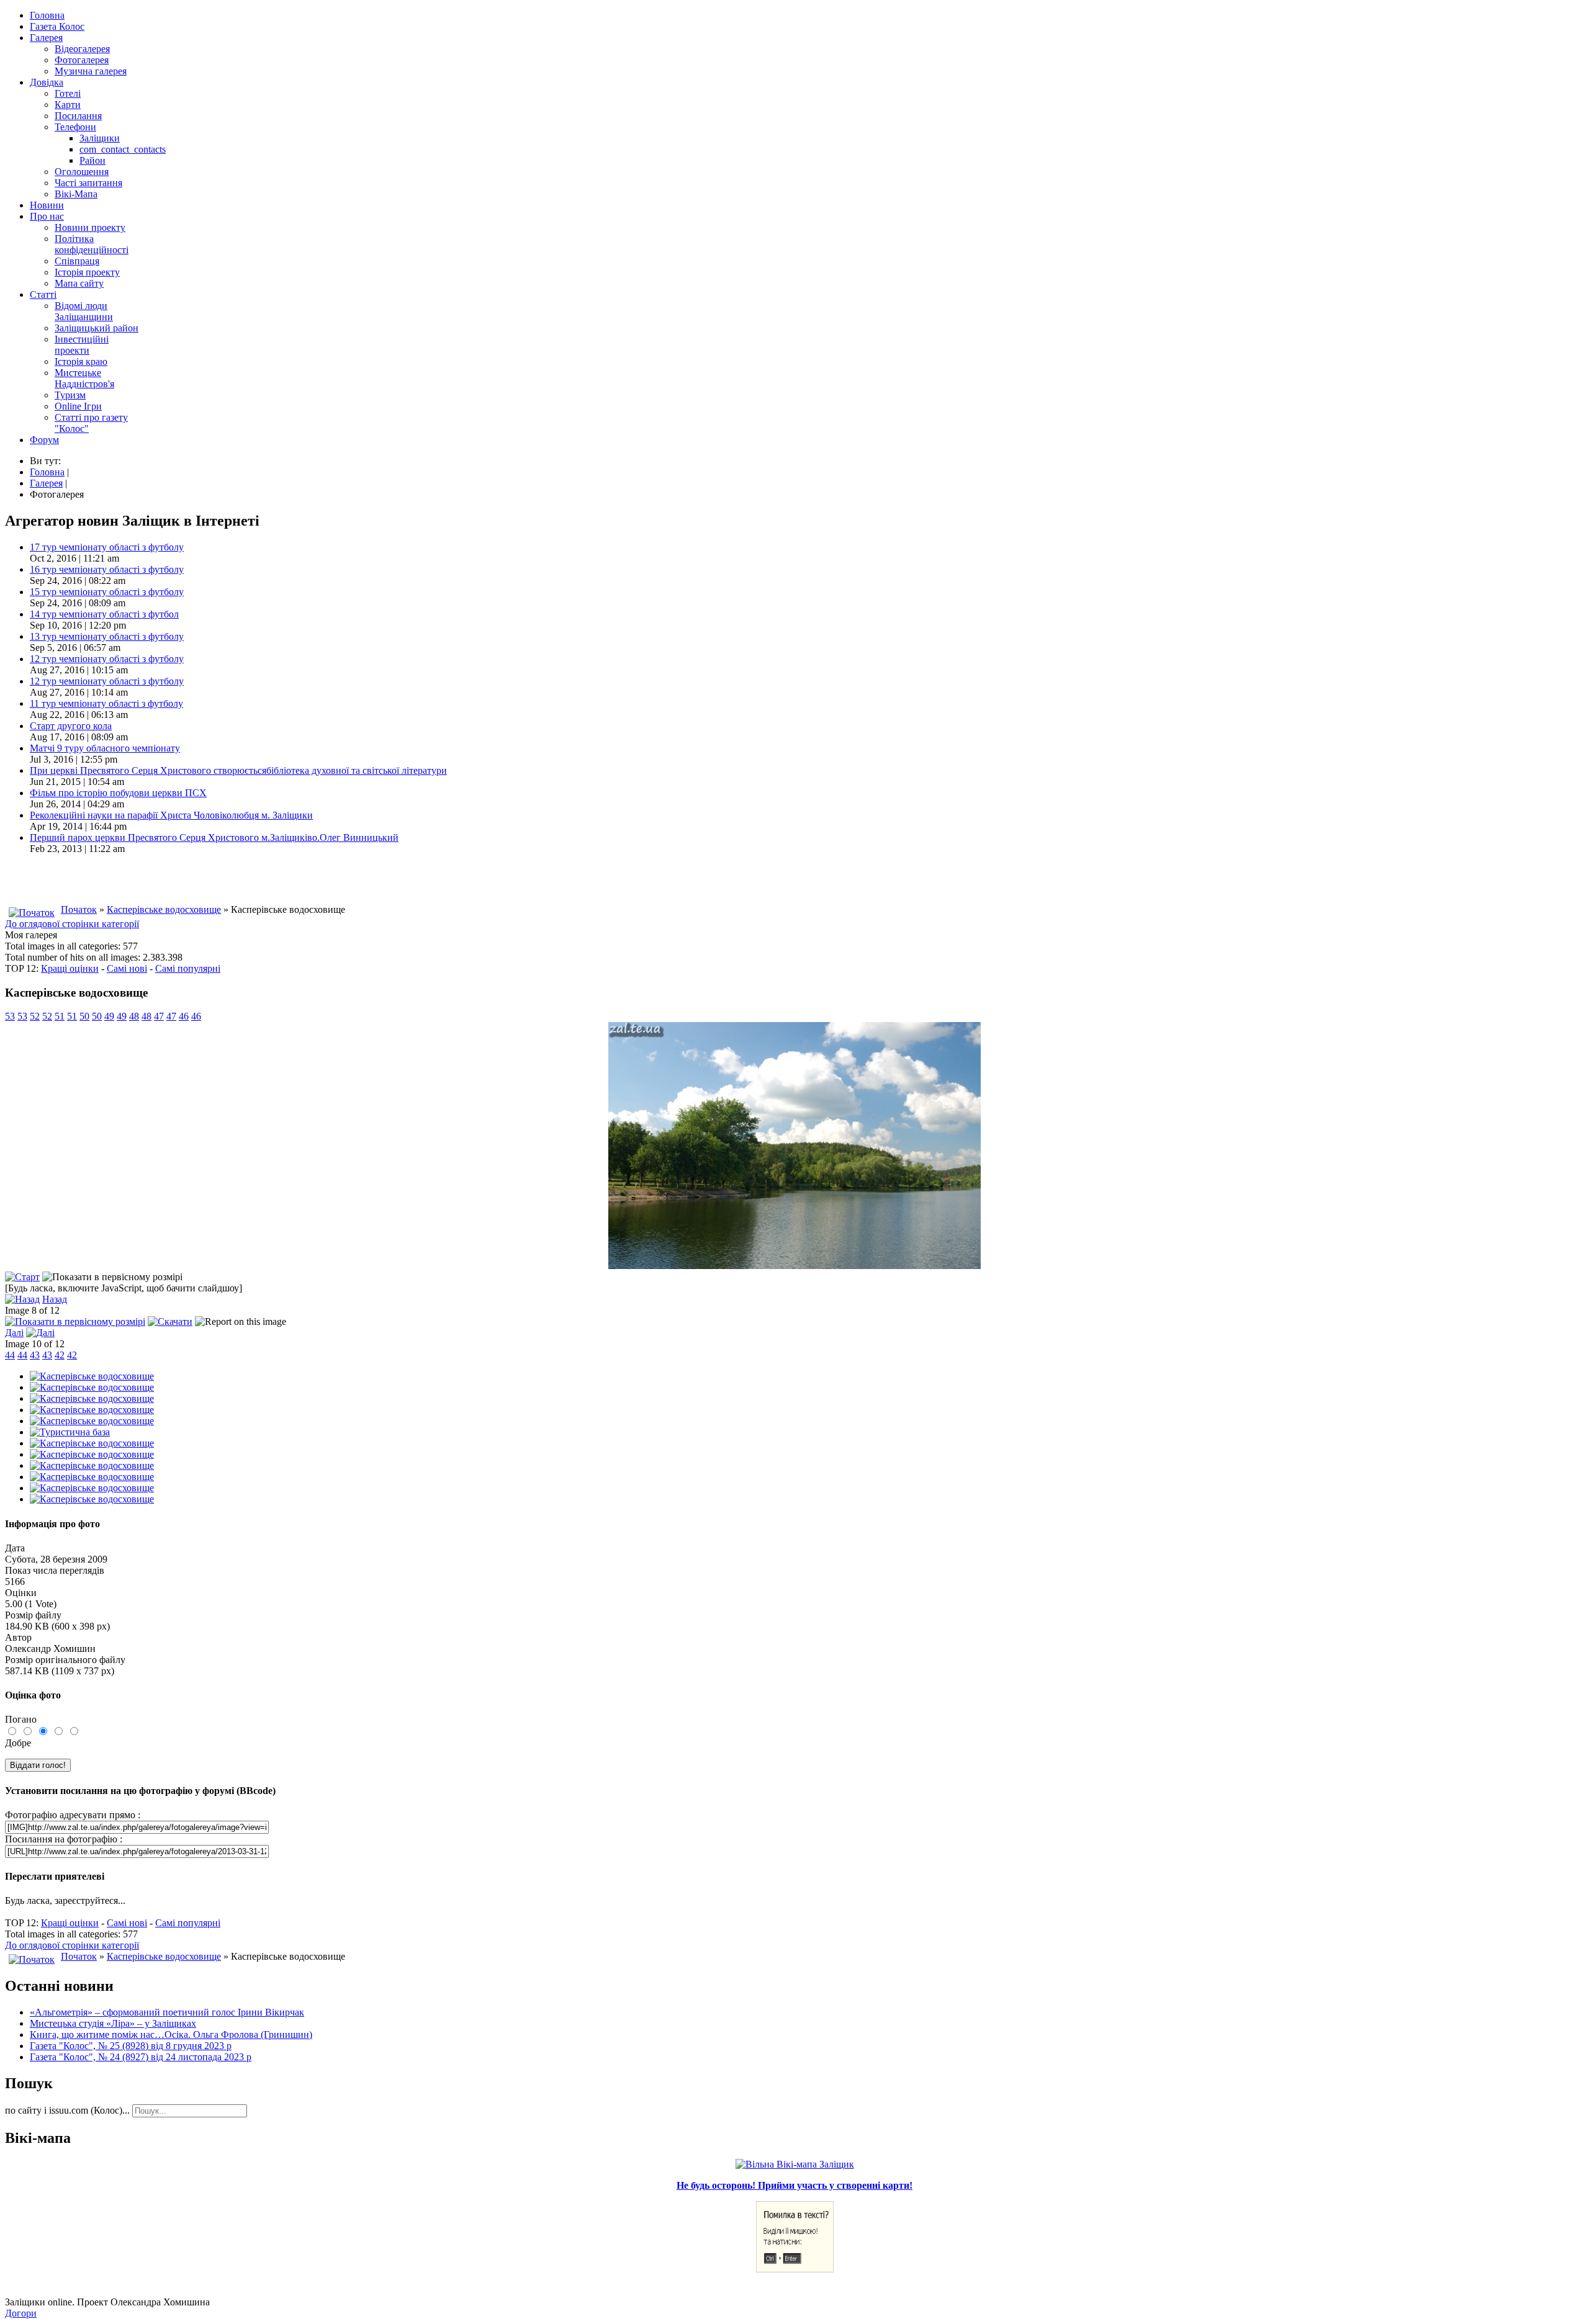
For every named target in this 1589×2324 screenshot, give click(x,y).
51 (60, 1016)
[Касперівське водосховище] (92, 1376)
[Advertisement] (150, 883)
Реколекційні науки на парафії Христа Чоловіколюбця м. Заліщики (171, 815)
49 (109, 1016)
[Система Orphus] (795, 2269)
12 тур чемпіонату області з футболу (107, 659)
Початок (79, 909)
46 (184, 1016)
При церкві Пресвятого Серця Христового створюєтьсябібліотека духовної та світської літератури (238, 770)
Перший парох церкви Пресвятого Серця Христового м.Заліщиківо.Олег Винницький (214, 837)
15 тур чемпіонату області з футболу (107, 592)
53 (10, 1016)
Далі (14, 1333)
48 (134, 1016)
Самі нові (127, 968)
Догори (21, 2313)
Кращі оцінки (70, 968)
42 (60, 1355)
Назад (55, 1299)
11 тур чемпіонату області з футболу (106, 703)
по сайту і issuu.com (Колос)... (67, 2110)
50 (84, 1016)
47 (159, 1016)
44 (10, 1355)
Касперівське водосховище (164, 909)
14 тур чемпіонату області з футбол (104, 614)
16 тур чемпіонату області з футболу (107, 569)
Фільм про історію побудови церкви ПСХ (118, 793)
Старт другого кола (71, 726)
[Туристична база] (70, 1432)
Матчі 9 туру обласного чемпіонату (105, 748)
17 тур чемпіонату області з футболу (107, 547)
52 (35, 1016)
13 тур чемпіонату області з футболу (107, 636)
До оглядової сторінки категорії (72, 924)
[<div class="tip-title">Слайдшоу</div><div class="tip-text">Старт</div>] (22, 1277)
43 (35, 1355)
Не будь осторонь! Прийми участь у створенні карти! (794, 2185)
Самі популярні (188, 968)
